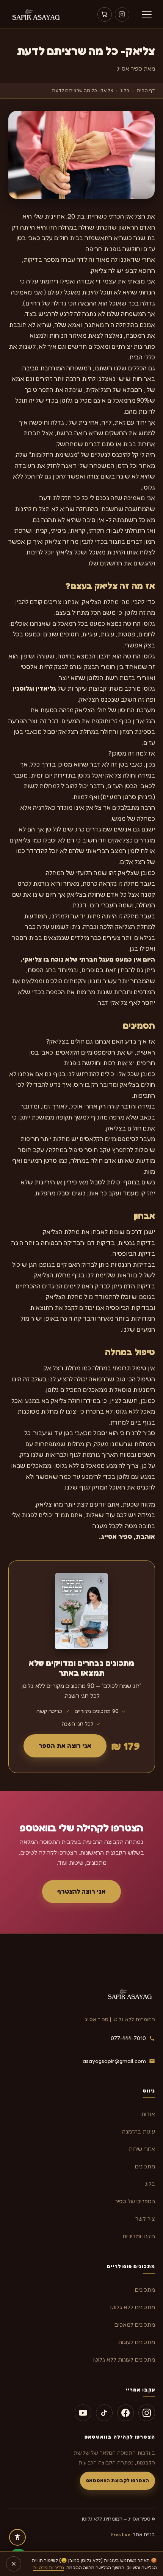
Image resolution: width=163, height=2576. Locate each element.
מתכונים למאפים (135, 2325)
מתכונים (145, 2166)
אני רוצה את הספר (65, 1746)
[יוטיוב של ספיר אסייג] (83, 2413)
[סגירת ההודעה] (14, 2564)
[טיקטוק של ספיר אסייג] (104, 2413)
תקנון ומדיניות (139, 2236)
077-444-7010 (128, 2038)
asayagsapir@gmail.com (114, 2061)
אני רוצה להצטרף (81, 1891)
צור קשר (145, 2219)
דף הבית (146, 90)
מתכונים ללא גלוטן (133, 2307)
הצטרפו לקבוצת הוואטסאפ (118, 2480)
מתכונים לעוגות (136, 2342)
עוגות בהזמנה (139, 2131)
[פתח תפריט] (147, 14)
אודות (148, 2114)
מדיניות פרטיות (49, 2567)
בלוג (125, 90)
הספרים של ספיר (135, 2201)
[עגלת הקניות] (105, 14)
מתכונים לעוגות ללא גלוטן (124, 2359)
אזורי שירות (142, 2149)
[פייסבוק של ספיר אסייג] (125, 2413)
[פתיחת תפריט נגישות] (17, 2537)
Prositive (121, 2534)
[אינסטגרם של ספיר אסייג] (122, 14)
